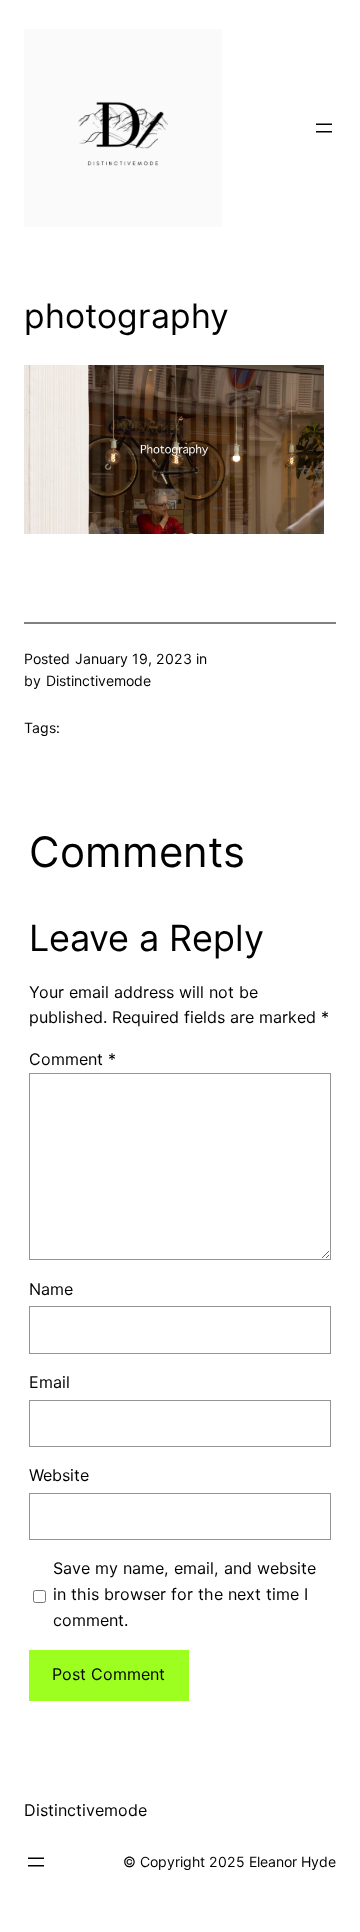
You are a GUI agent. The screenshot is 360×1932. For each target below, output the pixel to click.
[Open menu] (324, 128)
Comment (72, 1059)
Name (51, 1289)
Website (59, 1475)
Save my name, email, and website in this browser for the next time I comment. (184, 1594)
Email (49, 1382)
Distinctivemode (85, 1810)
